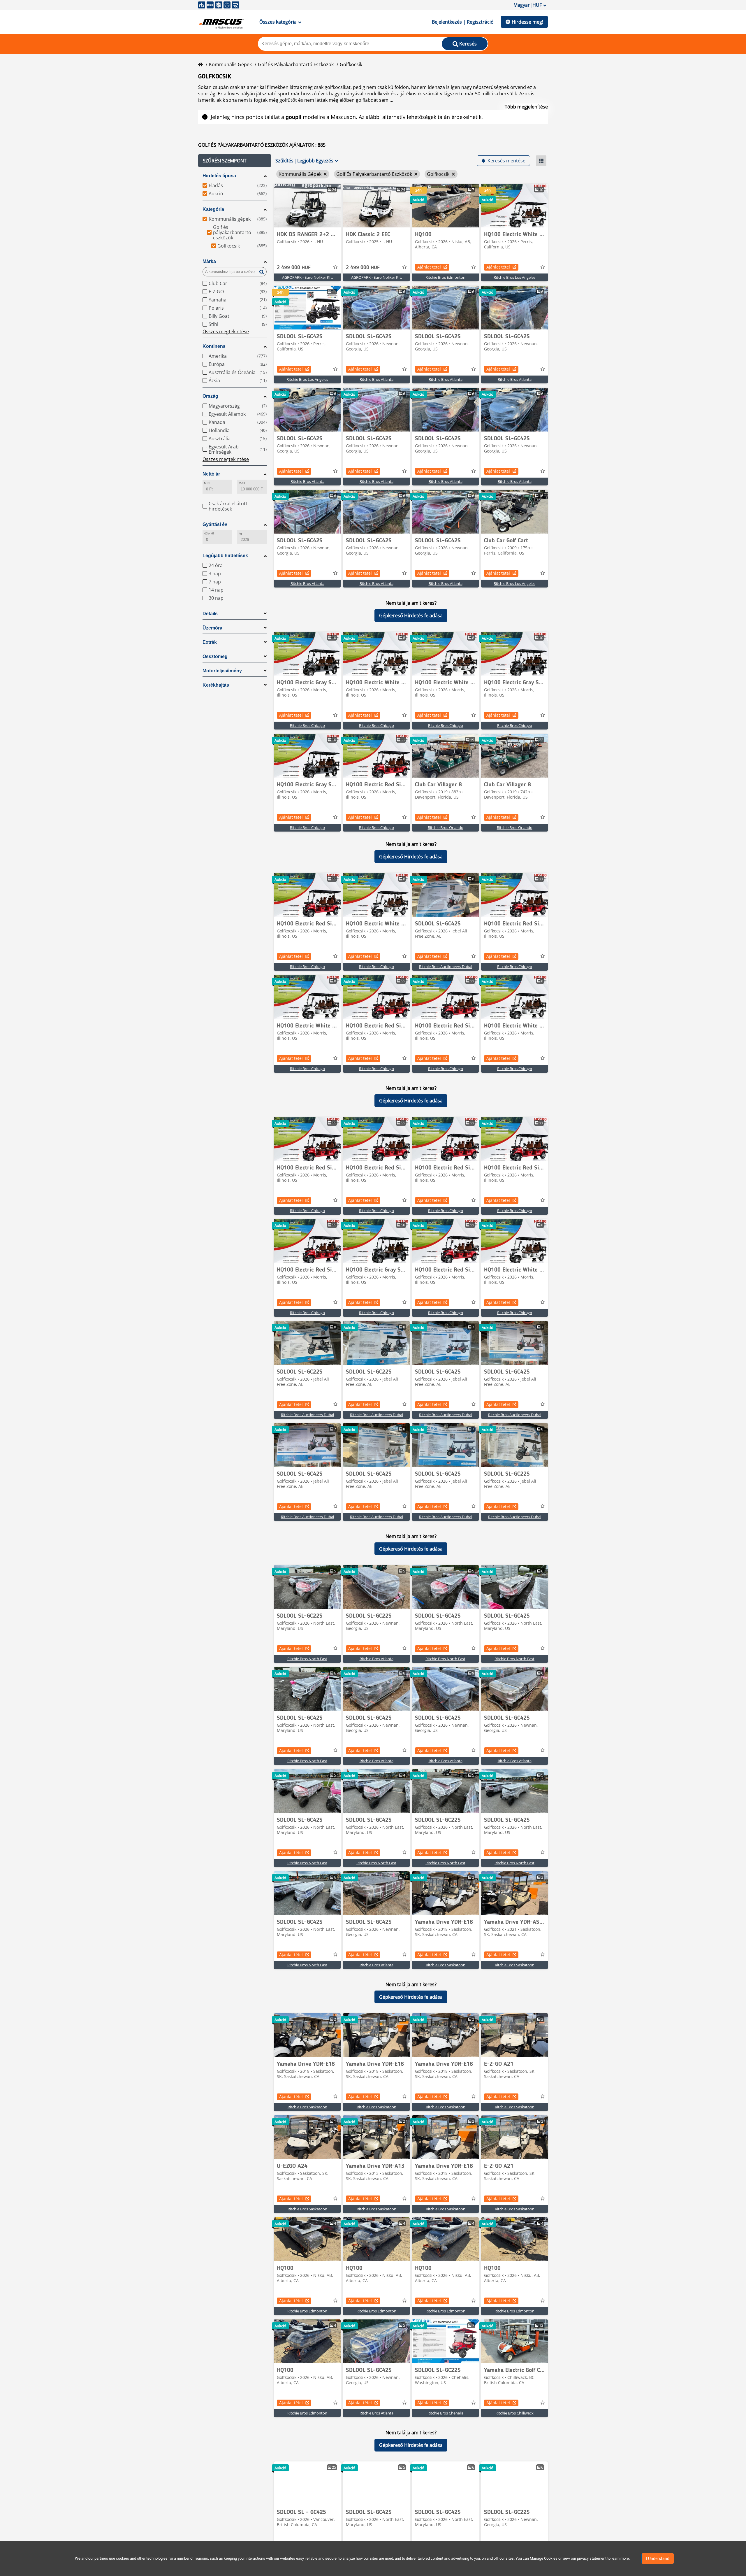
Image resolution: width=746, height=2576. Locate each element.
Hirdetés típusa (219, 176)
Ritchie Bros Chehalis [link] (445, 2413)
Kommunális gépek (230, 64)
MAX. (242, 483)
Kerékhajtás (216, 685)
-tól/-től (209, 533)
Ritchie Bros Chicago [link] (307, 725)
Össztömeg (215, 656)
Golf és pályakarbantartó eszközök (296, 64)
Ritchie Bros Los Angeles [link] (514, 277)
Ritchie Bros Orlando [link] (446, 827)
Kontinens (214, 346)
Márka (209, 261)
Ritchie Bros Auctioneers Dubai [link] (446, 967)
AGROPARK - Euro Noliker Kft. (307, 277)
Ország (210, 396)
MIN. (207, 483)
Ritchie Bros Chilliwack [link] (514, 2413)
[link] (307, 206)
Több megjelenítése (526, 107)
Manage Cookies (544, 2558)
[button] (235, 161)
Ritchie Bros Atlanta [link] (376, 379)
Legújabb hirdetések (225, 556)
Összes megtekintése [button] (226, 332)
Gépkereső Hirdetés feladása (411, 615)
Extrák (210, 642)
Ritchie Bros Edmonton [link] (445, 277)
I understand (658, 2559)
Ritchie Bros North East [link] (307, 1659)
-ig (240, 533)
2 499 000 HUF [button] (294, 268)
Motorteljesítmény (222, 671)
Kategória (213, 209)
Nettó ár (211, 474)
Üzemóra (212, 628)
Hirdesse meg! (527, 22)
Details (210, 614)
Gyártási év (215, 524)
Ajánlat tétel (429, 267)
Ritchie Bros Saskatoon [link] (446, 1965)
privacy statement (592, 2558)
